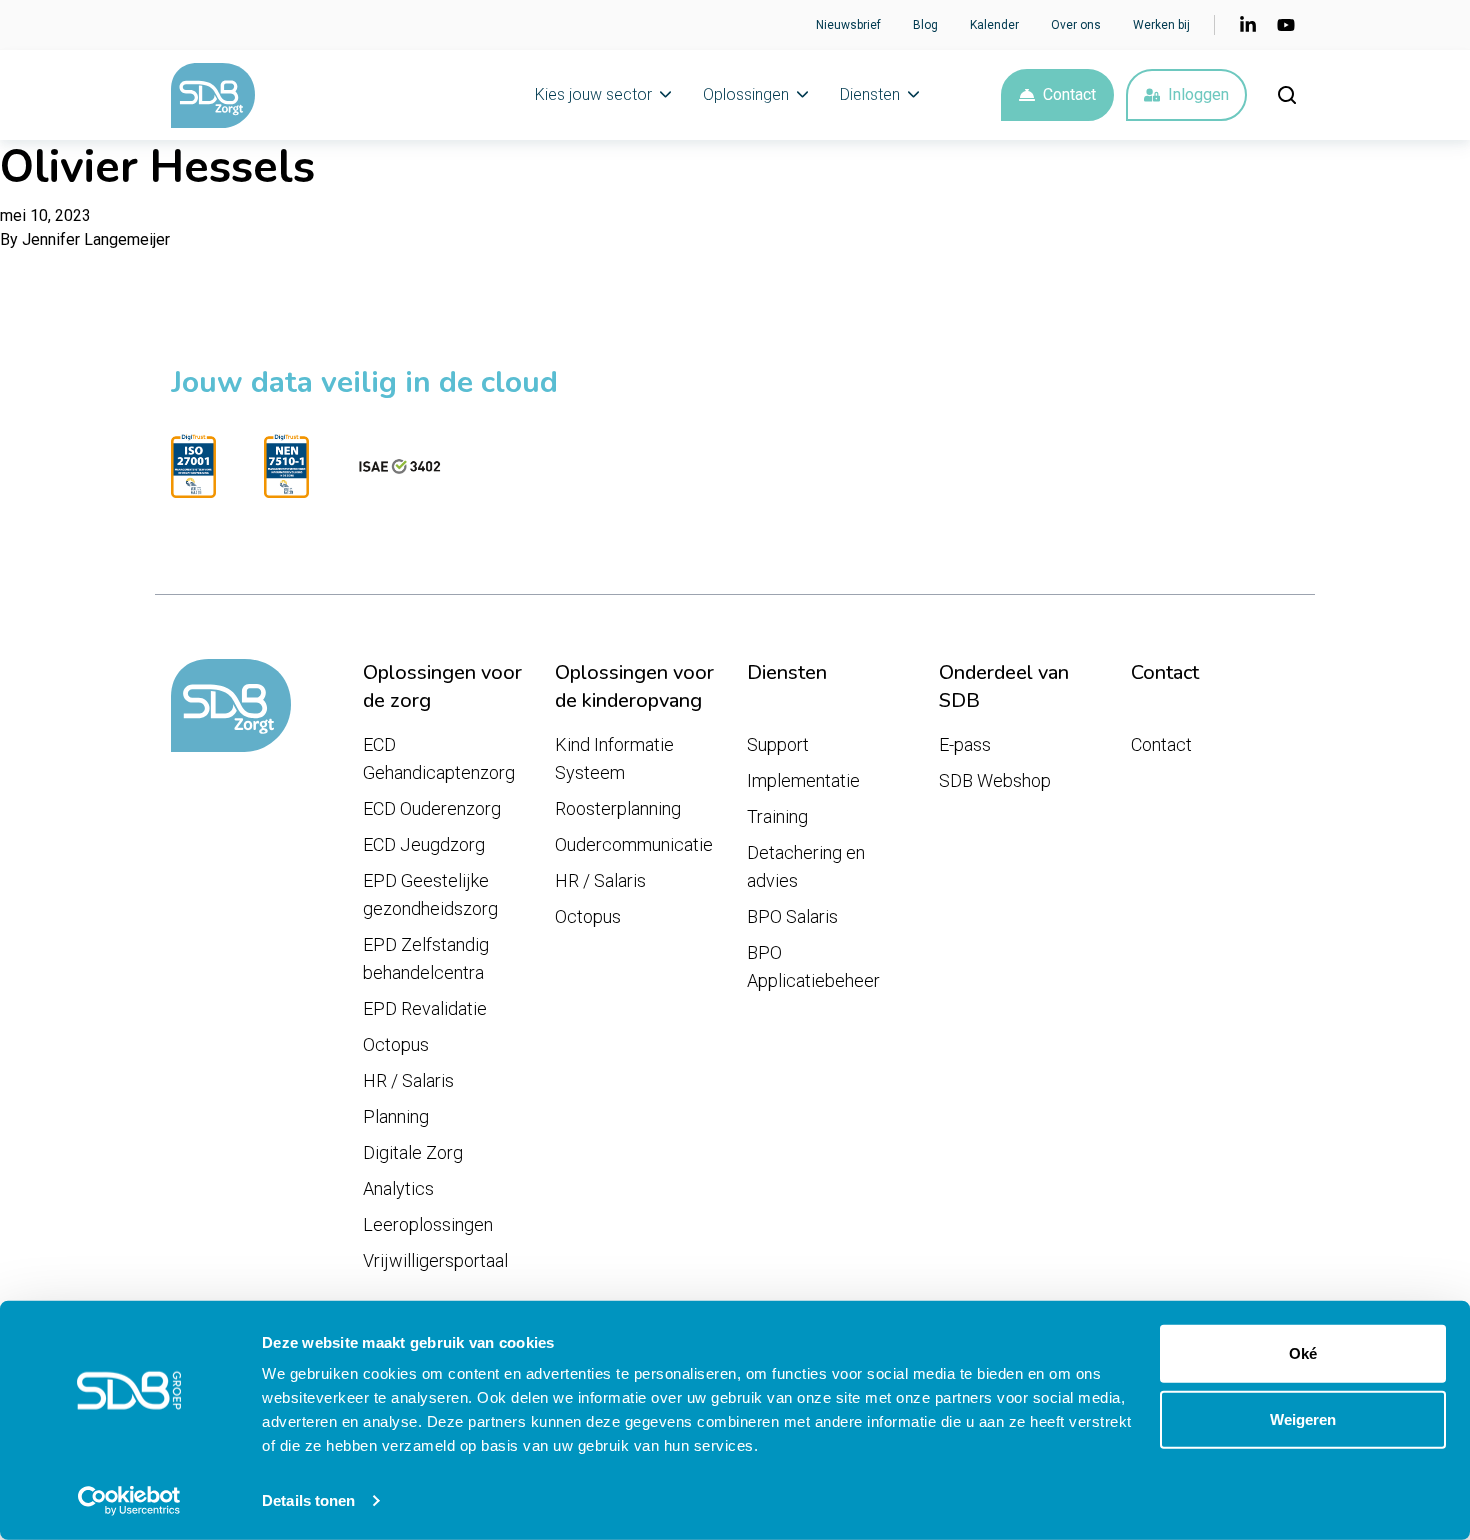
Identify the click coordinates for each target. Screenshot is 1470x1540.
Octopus (396, 1044)
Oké (1303, 1353)
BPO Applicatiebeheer (813, 966)
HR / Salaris (408, 1080)
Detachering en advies (806, 866)
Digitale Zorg (413, 1152)
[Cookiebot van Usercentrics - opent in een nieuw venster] (129, 1501)
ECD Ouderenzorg (432, 808)
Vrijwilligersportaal (435, 1260)
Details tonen (308, 1500)
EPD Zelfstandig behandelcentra (426, 958)
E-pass (965, 744)
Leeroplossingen (428, 1224)
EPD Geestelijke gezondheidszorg (430, 894)
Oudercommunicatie (634, 844)
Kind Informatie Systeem (614, 758)
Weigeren (1303, 1418)
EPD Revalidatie (425, 1008)
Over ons (1076, 25)
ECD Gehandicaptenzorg (439, 758)
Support (778, 744)
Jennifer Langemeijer (96, 239)
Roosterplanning (618, 808)
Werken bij (1161, 25)
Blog (925, 25)
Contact (1069, 94)
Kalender (994, 25)
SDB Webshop (995, 780)
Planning (396, 1116)
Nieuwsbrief (848, 25)
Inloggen (1198, 94)
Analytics (398, 1188)
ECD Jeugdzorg (424, 844)
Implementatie (803, 780)
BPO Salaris (792, 916)
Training (777, 816)
